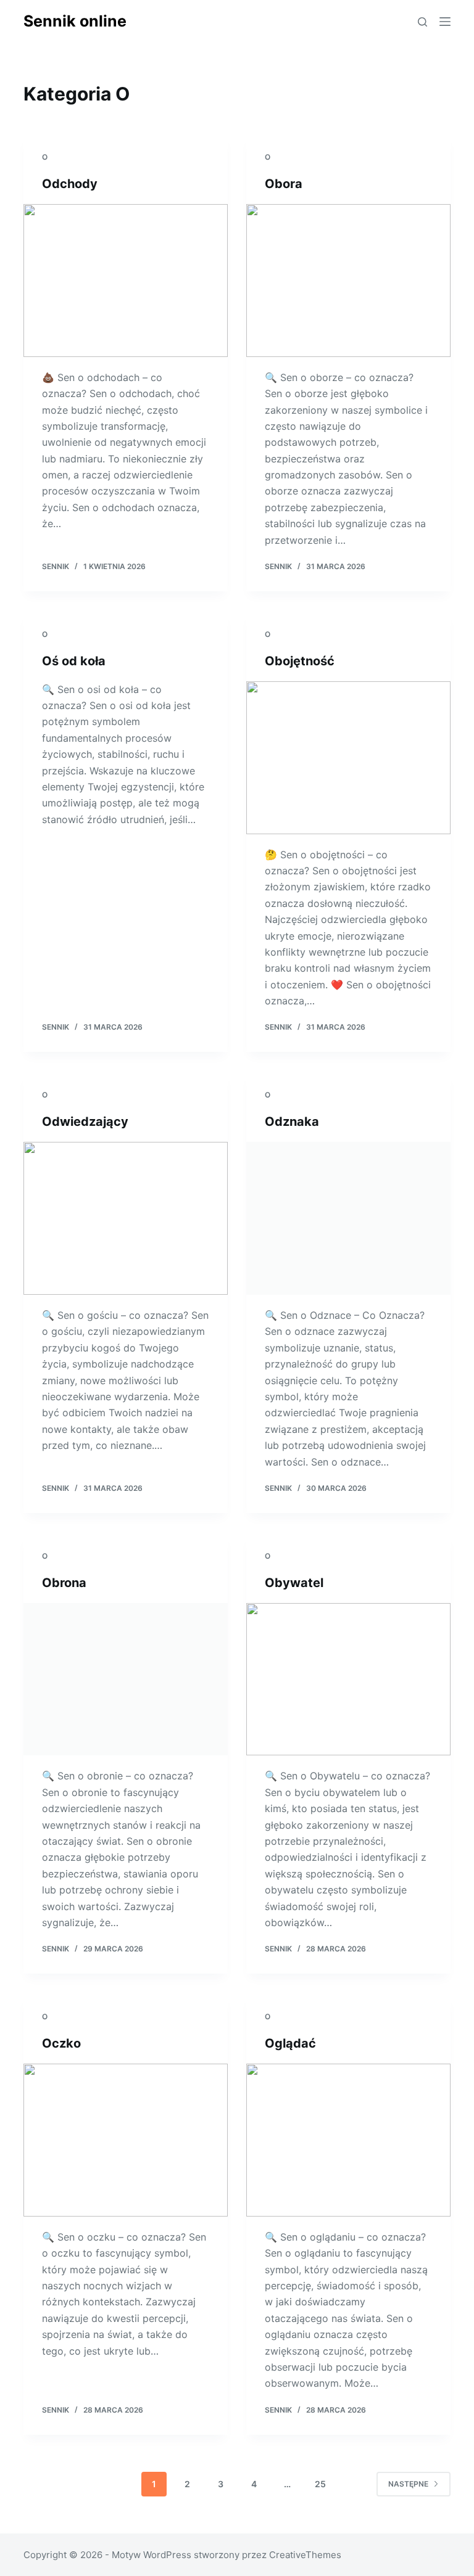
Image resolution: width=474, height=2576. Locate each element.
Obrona (64, 1583)
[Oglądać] (348, 2140)
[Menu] (445, 22)
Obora (284, 184)
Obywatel (294, 1583)
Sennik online (75, 21)
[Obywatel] (348, 1680)
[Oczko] (126, 2140)
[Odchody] (126, 281)
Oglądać (290, 2043)
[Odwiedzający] (126, 1218)
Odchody (70, 184)
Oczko (61, 2043)
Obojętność (300, 661)
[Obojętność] (348, 758)
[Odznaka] (348, 1218)
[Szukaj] (422, 22)
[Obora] (348, 281)
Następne (408, 2484)
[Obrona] (126, 1680)
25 (320, 2484)
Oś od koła (74, 661)
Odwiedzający (85, 1122)
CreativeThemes (305, 2555)
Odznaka (292, 1122)
